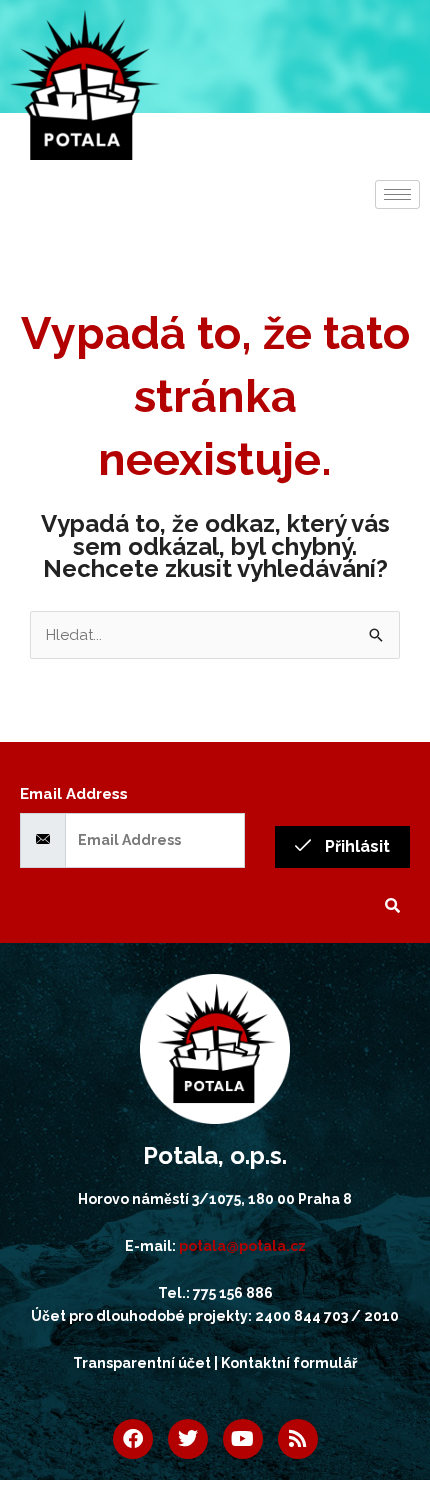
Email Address (74, 794)
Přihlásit (355, 846)
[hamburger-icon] (397, 194)
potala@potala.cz (242, 1246)
